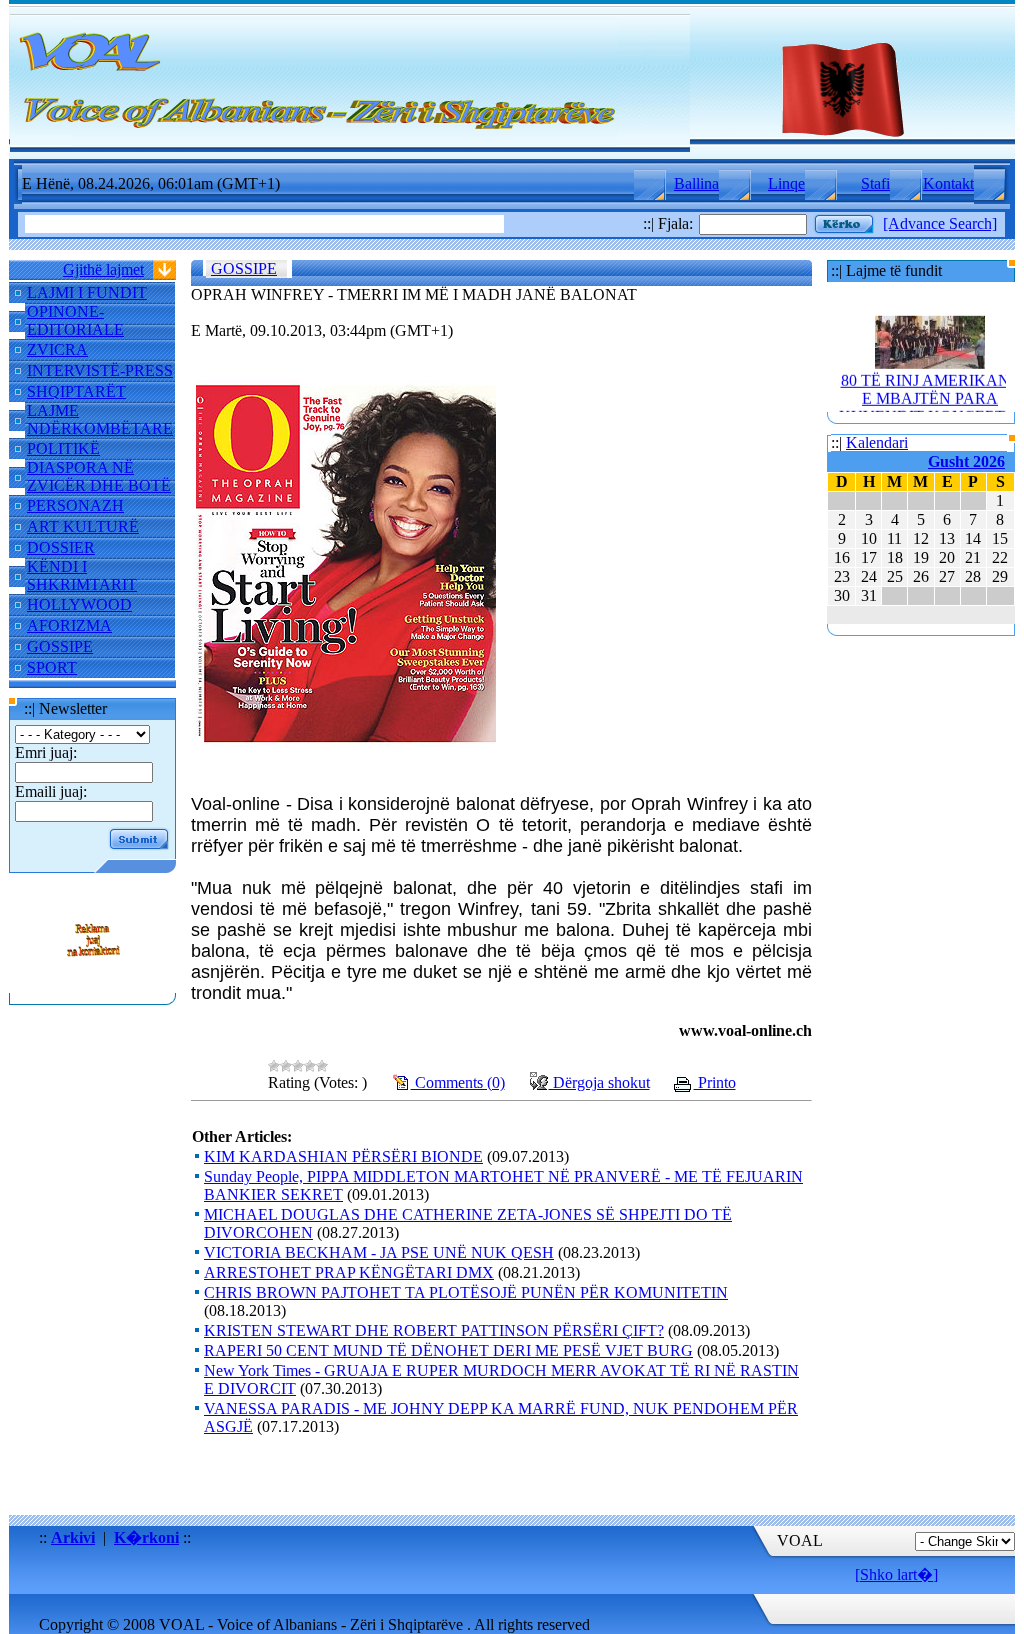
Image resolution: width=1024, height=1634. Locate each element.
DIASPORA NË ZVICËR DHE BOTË (99, 476)
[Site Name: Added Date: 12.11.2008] (93, 983)
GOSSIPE (60, 646)
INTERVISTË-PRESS (100, 370)
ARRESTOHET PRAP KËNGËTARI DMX (349, 1272)
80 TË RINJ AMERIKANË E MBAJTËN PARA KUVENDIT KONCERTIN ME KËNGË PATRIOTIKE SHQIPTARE (930, 407)
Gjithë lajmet (103, 269)
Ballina (696, 183)
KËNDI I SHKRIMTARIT (82, 575)
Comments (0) (458, 1082)
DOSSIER (61, 547)
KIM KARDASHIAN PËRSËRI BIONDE (343, 1156)
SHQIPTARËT (76, 391)
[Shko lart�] (896, 1574)
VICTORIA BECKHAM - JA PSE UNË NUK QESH (379, 1252)
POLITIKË (63, 448)
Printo (715, 1082)
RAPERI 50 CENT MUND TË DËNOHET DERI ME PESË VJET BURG (448, 1350)
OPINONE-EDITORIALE (75, 320)
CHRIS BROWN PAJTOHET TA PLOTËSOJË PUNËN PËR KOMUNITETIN (466, 1292)
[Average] (298, 1066)
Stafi (875, 183)
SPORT (52, 667)
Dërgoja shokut (599, 1082)
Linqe (786, 183)
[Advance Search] (940, 223)
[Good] (310, 1066)
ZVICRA (57, 349)
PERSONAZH (75, 505)
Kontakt (948, 183)
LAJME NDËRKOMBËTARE (100, 419)
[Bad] (286, 1066)
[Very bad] (274, 1066)
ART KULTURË (83, 526)
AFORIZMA (69, 625)
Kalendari (877, 442)
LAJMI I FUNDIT (87, 292)
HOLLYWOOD (79, 604)
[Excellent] (322, 1066)
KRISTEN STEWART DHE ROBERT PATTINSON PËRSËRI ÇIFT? (434, 1330)
